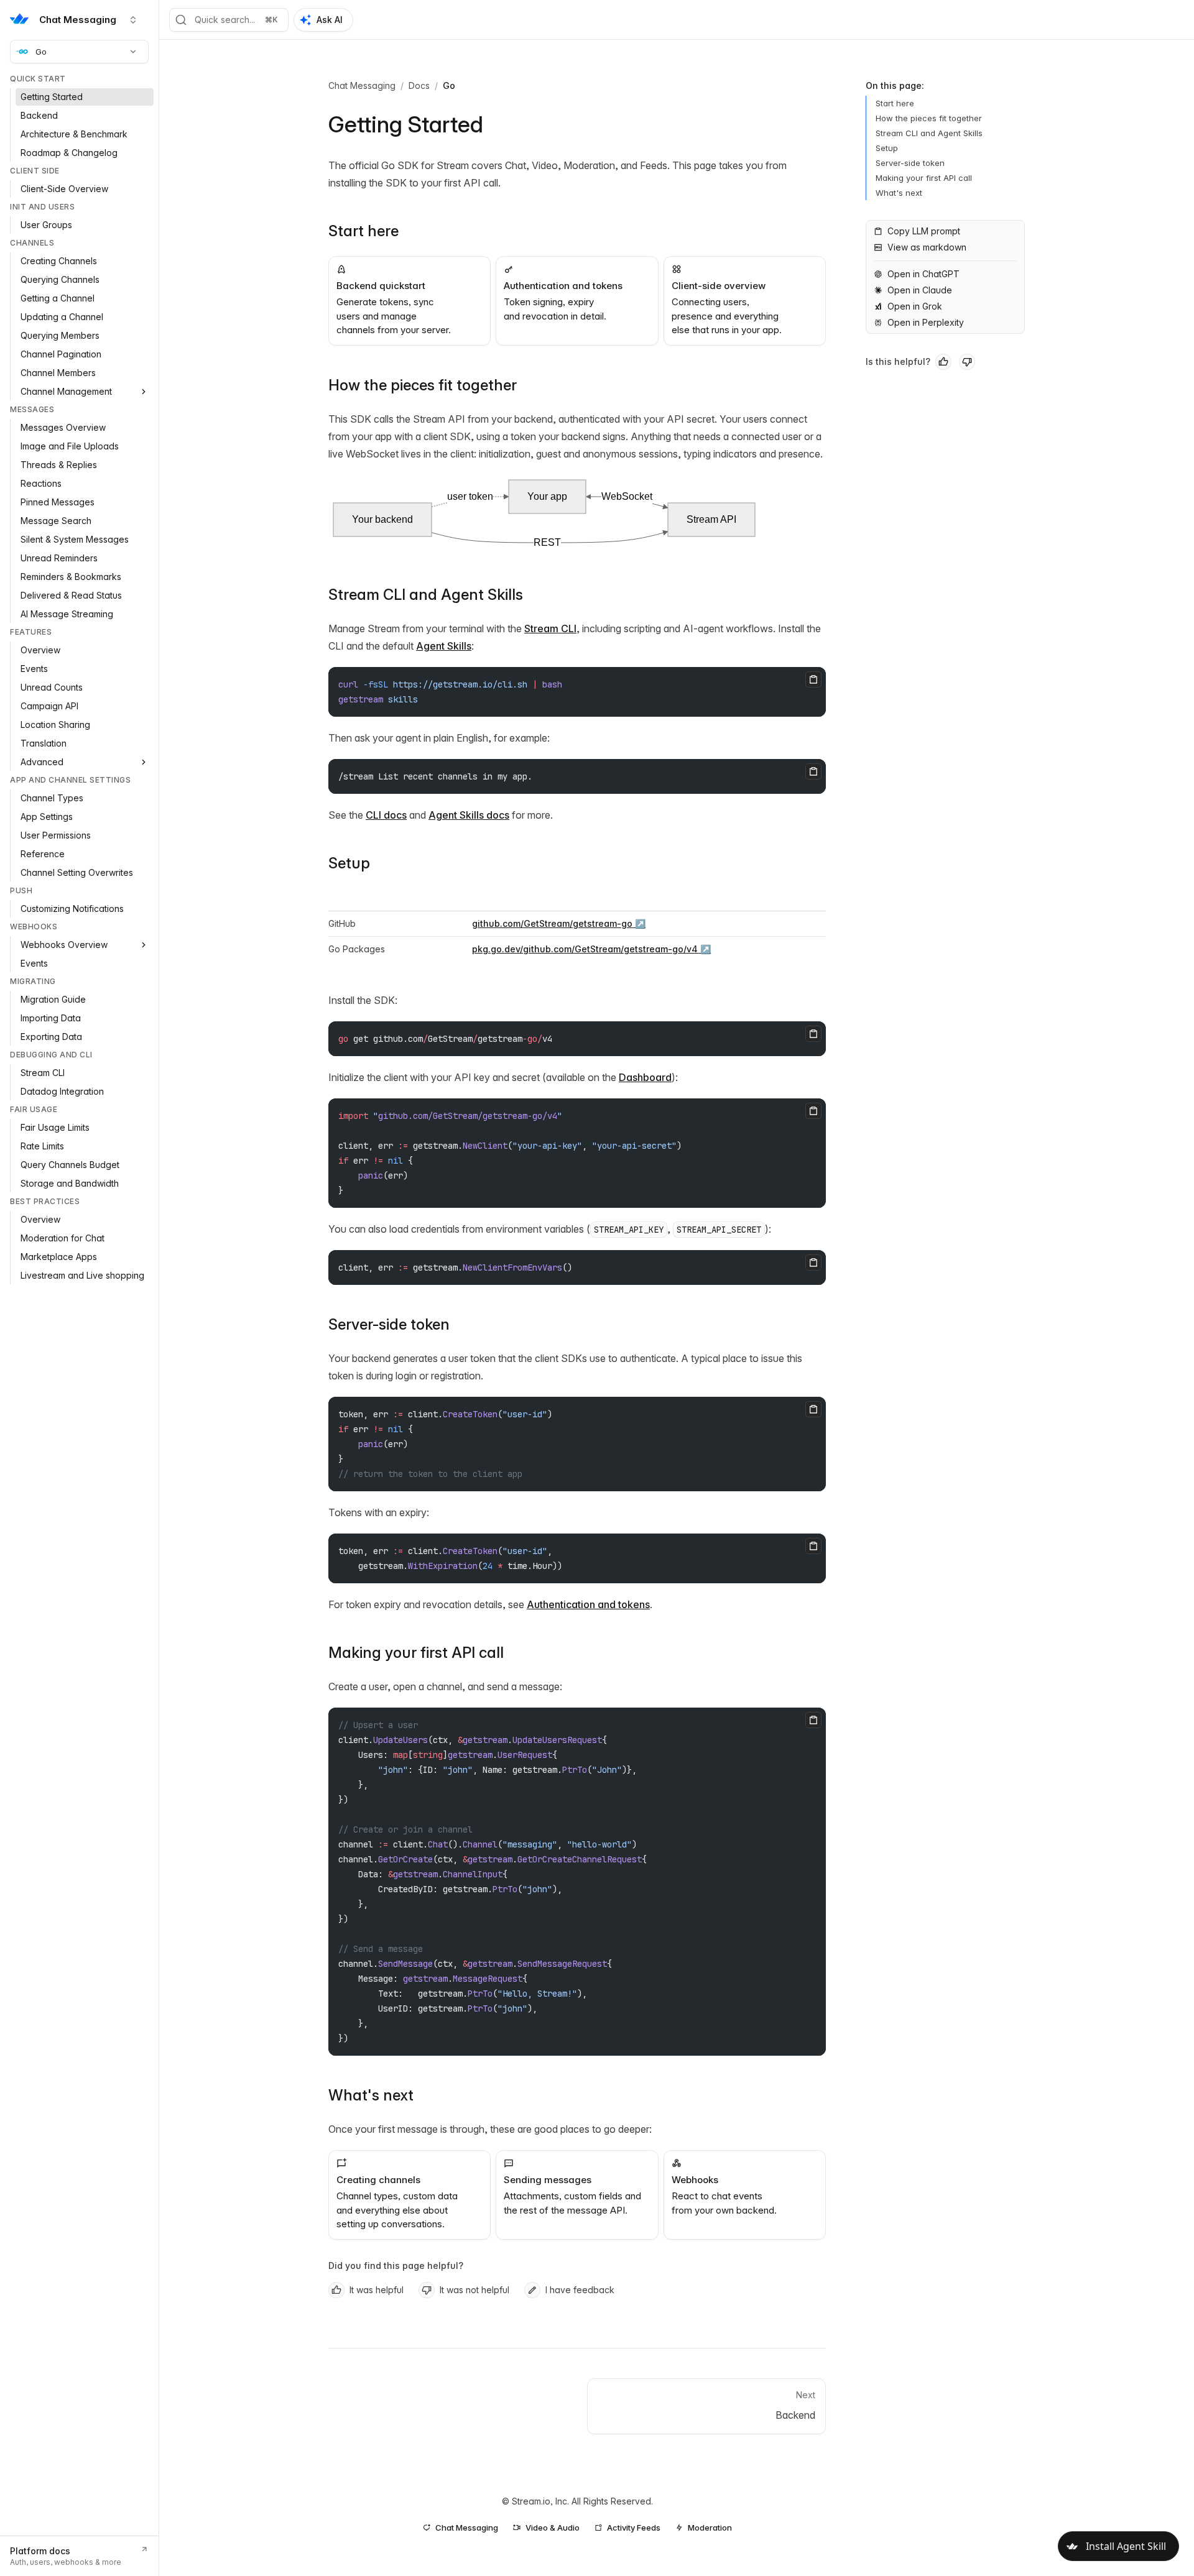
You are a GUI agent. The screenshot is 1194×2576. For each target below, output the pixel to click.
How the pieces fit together (423, 385)
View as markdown (927, 247)
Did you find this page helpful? (396, 2265)
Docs (419, 85)
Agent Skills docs (469, 815)
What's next (371, 2095)
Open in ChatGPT (923, 274)
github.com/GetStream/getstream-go (552, 923)
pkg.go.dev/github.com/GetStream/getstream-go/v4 (585, 949)
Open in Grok (915, 306)
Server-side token (389, 1324)
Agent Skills (444, 646)
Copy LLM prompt (924, 231)
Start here (363, 231)
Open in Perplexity (926, 322)
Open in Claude (920, 290)
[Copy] (813, 679)
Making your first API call (416, 1653)
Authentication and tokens (588, 1604)
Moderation (710, 2528)
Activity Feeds (634, 2528)
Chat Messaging (362, 85)
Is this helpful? (898, 361)
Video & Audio (553, 2528)
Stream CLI (550, 628)
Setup (349, 863)
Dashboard (645, 1077)
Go (41, 52)
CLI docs (386, 815)
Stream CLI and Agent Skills (426, 595)
